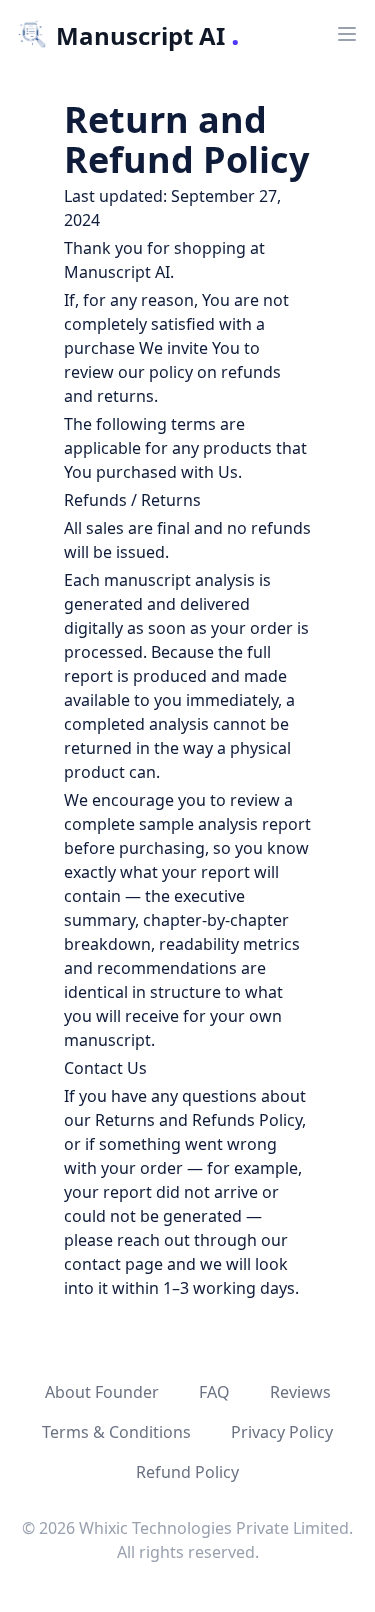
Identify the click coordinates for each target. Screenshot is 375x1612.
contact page (113, 1264)
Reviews (300, 1392)
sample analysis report (225, 824)
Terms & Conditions (116, 1432)
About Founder (102, 1392)
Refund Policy (187, 1472)
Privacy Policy (282, 1432)
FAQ (214, 1392)
